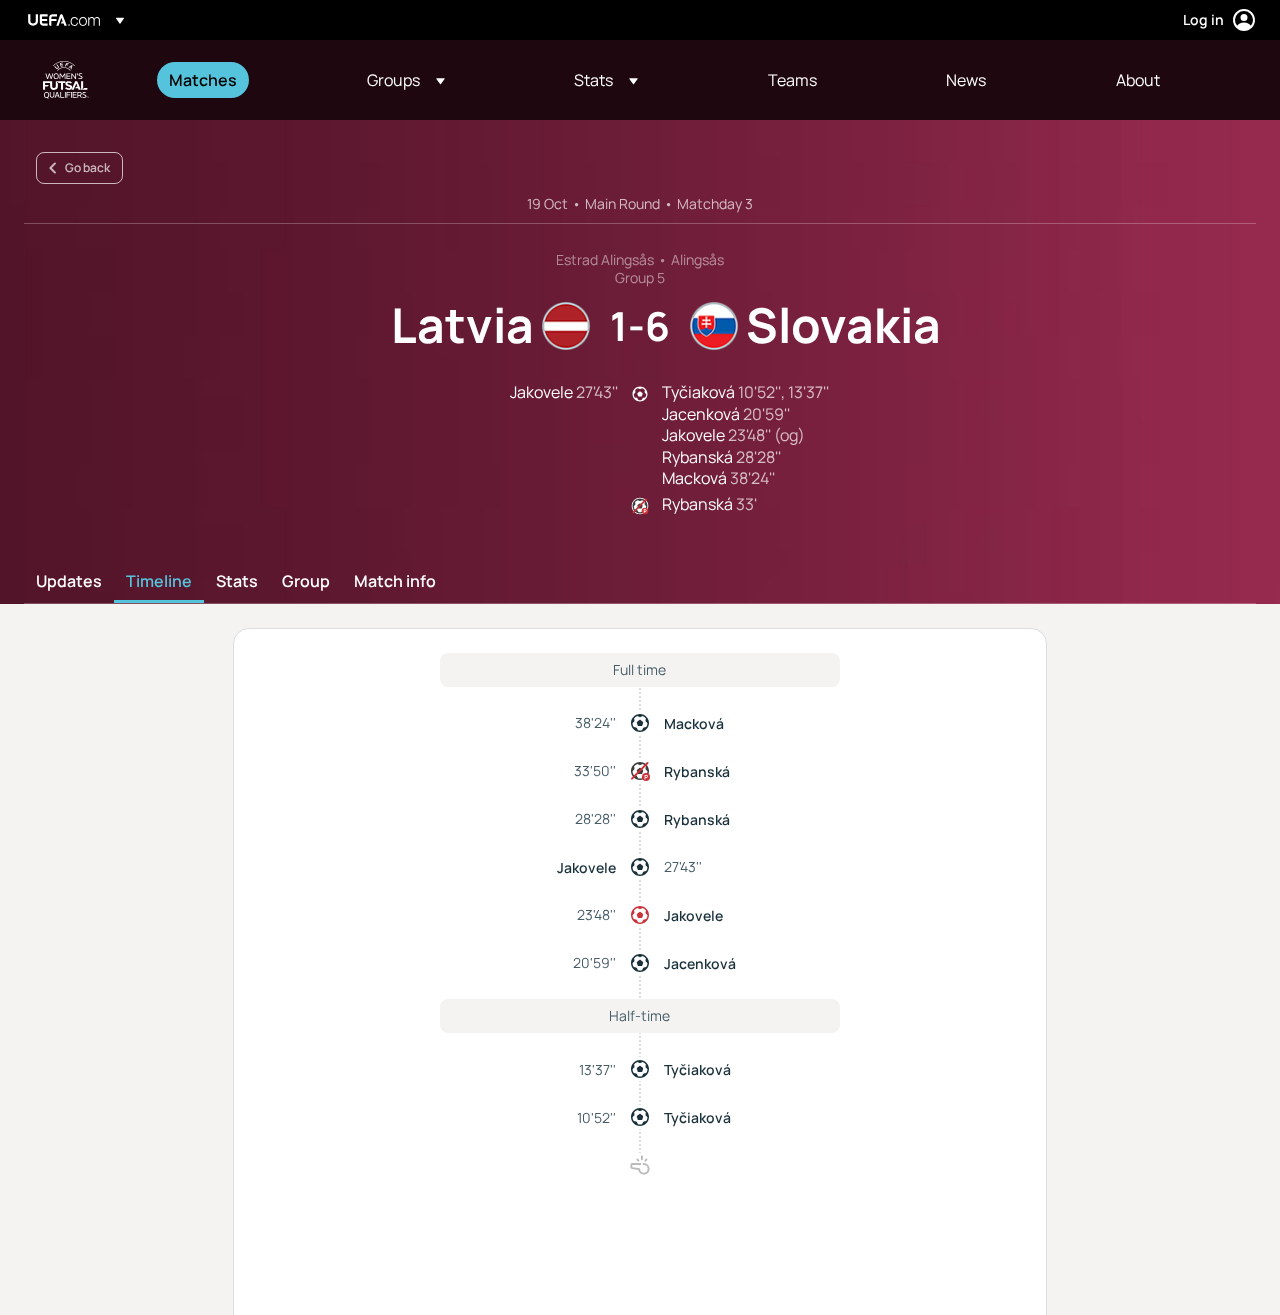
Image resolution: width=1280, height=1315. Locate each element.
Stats (237, 582)
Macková (694, 723)
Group (306, 582)
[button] (406, 80)
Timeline (159, 582)
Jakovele (586, 867)
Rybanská (697, 771)
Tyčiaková (697, 1069)
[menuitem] (243, 80)
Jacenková (700, 963)
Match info (395, 582)
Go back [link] (87, 167)
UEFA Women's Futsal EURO (66, 80)
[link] (203, 80)
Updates (69, 582)
